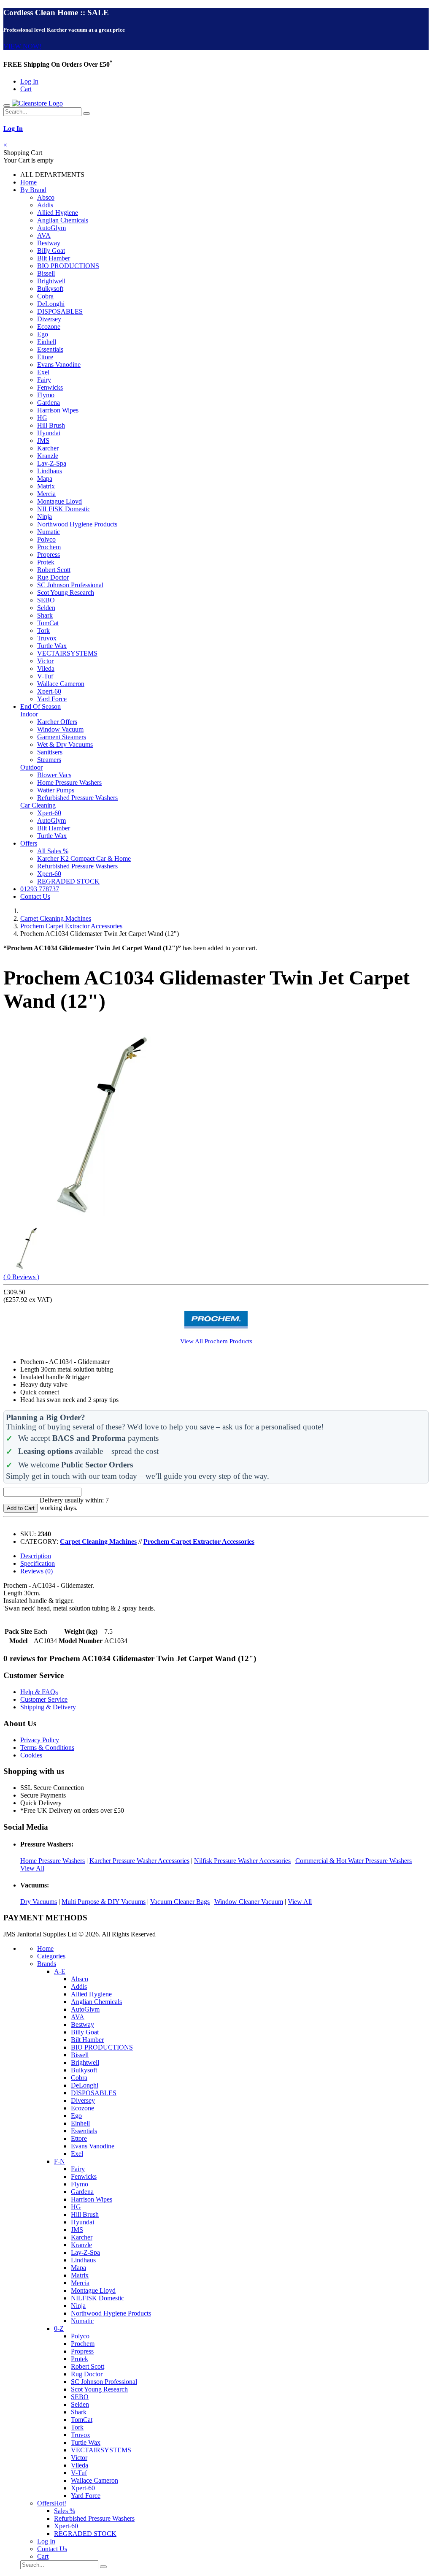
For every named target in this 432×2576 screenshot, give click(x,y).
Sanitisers (50, 752)
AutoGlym (51, 228)
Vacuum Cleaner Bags (180, 1902)
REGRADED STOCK (68, 881)
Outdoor (31, 767)
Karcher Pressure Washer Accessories (139, 1861)
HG (42, 418)
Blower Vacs (54, 775)
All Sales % (53, 851)
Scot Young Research (66, 592)
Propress (49, 555)
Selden (46, 608)
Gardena (49, 403)
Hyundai (49, 433)
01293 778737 (40, 889)
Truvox (47, 638)
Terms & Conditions (47, 1748)
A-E (60, 1971)
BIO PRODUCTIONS (68, 266)
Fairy (44, 380)
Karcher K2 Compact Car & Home (84, 858)
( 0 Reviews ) (21, 1277)
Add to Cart (21, 1508)
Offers (29, 843)
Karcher (48, 448)
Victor (45, 661)
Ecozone (49, 327)
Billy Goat (51, 251)
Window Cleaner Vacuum (249, 1902)
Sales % (65, 2511)
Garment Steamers (62, 737)
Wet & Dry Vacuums (65, 744)
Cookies (31, 1755)
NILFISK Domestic (64, 509)
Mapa (45, 479)
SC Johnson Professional (70, 585)
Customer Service (44, 1699)
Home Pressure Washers (69, 782)
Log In (29, 81)
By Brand (33, 190)
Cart (26, 89)
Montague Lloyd (59, 501)
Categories (51, 1956)
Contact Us (35, 896)
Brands (47, 1964)
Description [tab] (36, 1556)
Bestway (49, 243)
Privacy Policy (40, 1740)
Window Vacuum (60, 729)
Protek (46, 562)
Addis (45, 205)
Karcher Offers (57, 722)
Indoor (29, 714)
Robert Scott (54, 570)
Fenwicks (50, 387)
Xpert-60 (49, 691)
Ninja (45, 517)
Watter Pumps (56, 790)
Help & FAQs (39, 1692)
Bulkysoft (50, 289)
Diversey (49, 319)
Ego (43, 334)
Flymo (46, 395)
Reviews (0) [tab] (36, 1571)
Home (28, 182)
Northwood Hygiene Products (77, 524)
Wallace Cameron (61, 684)
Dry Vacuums (39, 1902)
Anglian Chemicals (63, 220)
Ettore (45, 357)
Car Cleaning (38, 805)
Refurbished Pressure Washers (77, 798)
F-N (59, 2161)
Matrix (46, 486)
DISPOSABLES (60, 311)
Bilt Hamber (54, 258)
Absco (46, 197)
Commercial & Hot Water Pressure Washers (354, 1861)
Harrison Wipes (58, 410)
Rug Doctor (53, 577)
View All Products (216, 1341)
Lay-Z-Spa (52, 463)
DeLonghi (51, 304)
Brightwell (51, 281)
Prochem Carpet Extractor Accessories (71, 926)
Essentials (50, 349)
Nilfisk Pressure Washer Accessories (242, 1861)
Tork (43, 630)
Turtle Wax (52, 646)
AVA (44, 235)
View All (32, 1868)
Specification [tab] (38, 1563)
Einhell (47, 342)
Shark (45, 615)
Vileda (46, 668)
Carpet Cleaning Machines (56, 918)
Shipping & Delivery (48, 1707)
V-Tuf (45, 676)
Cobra (45, 296)
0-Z (59, 2328)
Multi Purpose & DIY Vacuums (104, 1902)
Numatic (49, 532)
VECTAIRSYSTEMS (67, 653)
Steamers (49, 760)
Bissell (46, 273)
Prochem (49, 547)
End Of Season (40, 706)
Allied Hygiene (58, 213)
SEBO (46, 600)
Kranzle (48, 456)
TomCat (48, 623)
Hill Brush (51, 425)
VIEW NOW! (22, 46)
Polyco (46, 539)
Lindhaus (50, 471)
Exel (43, 372)
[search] (86, 114)
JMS (43, 441)
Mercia (46, 494)
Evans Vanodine (59, 365)
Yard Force (52, 699)
